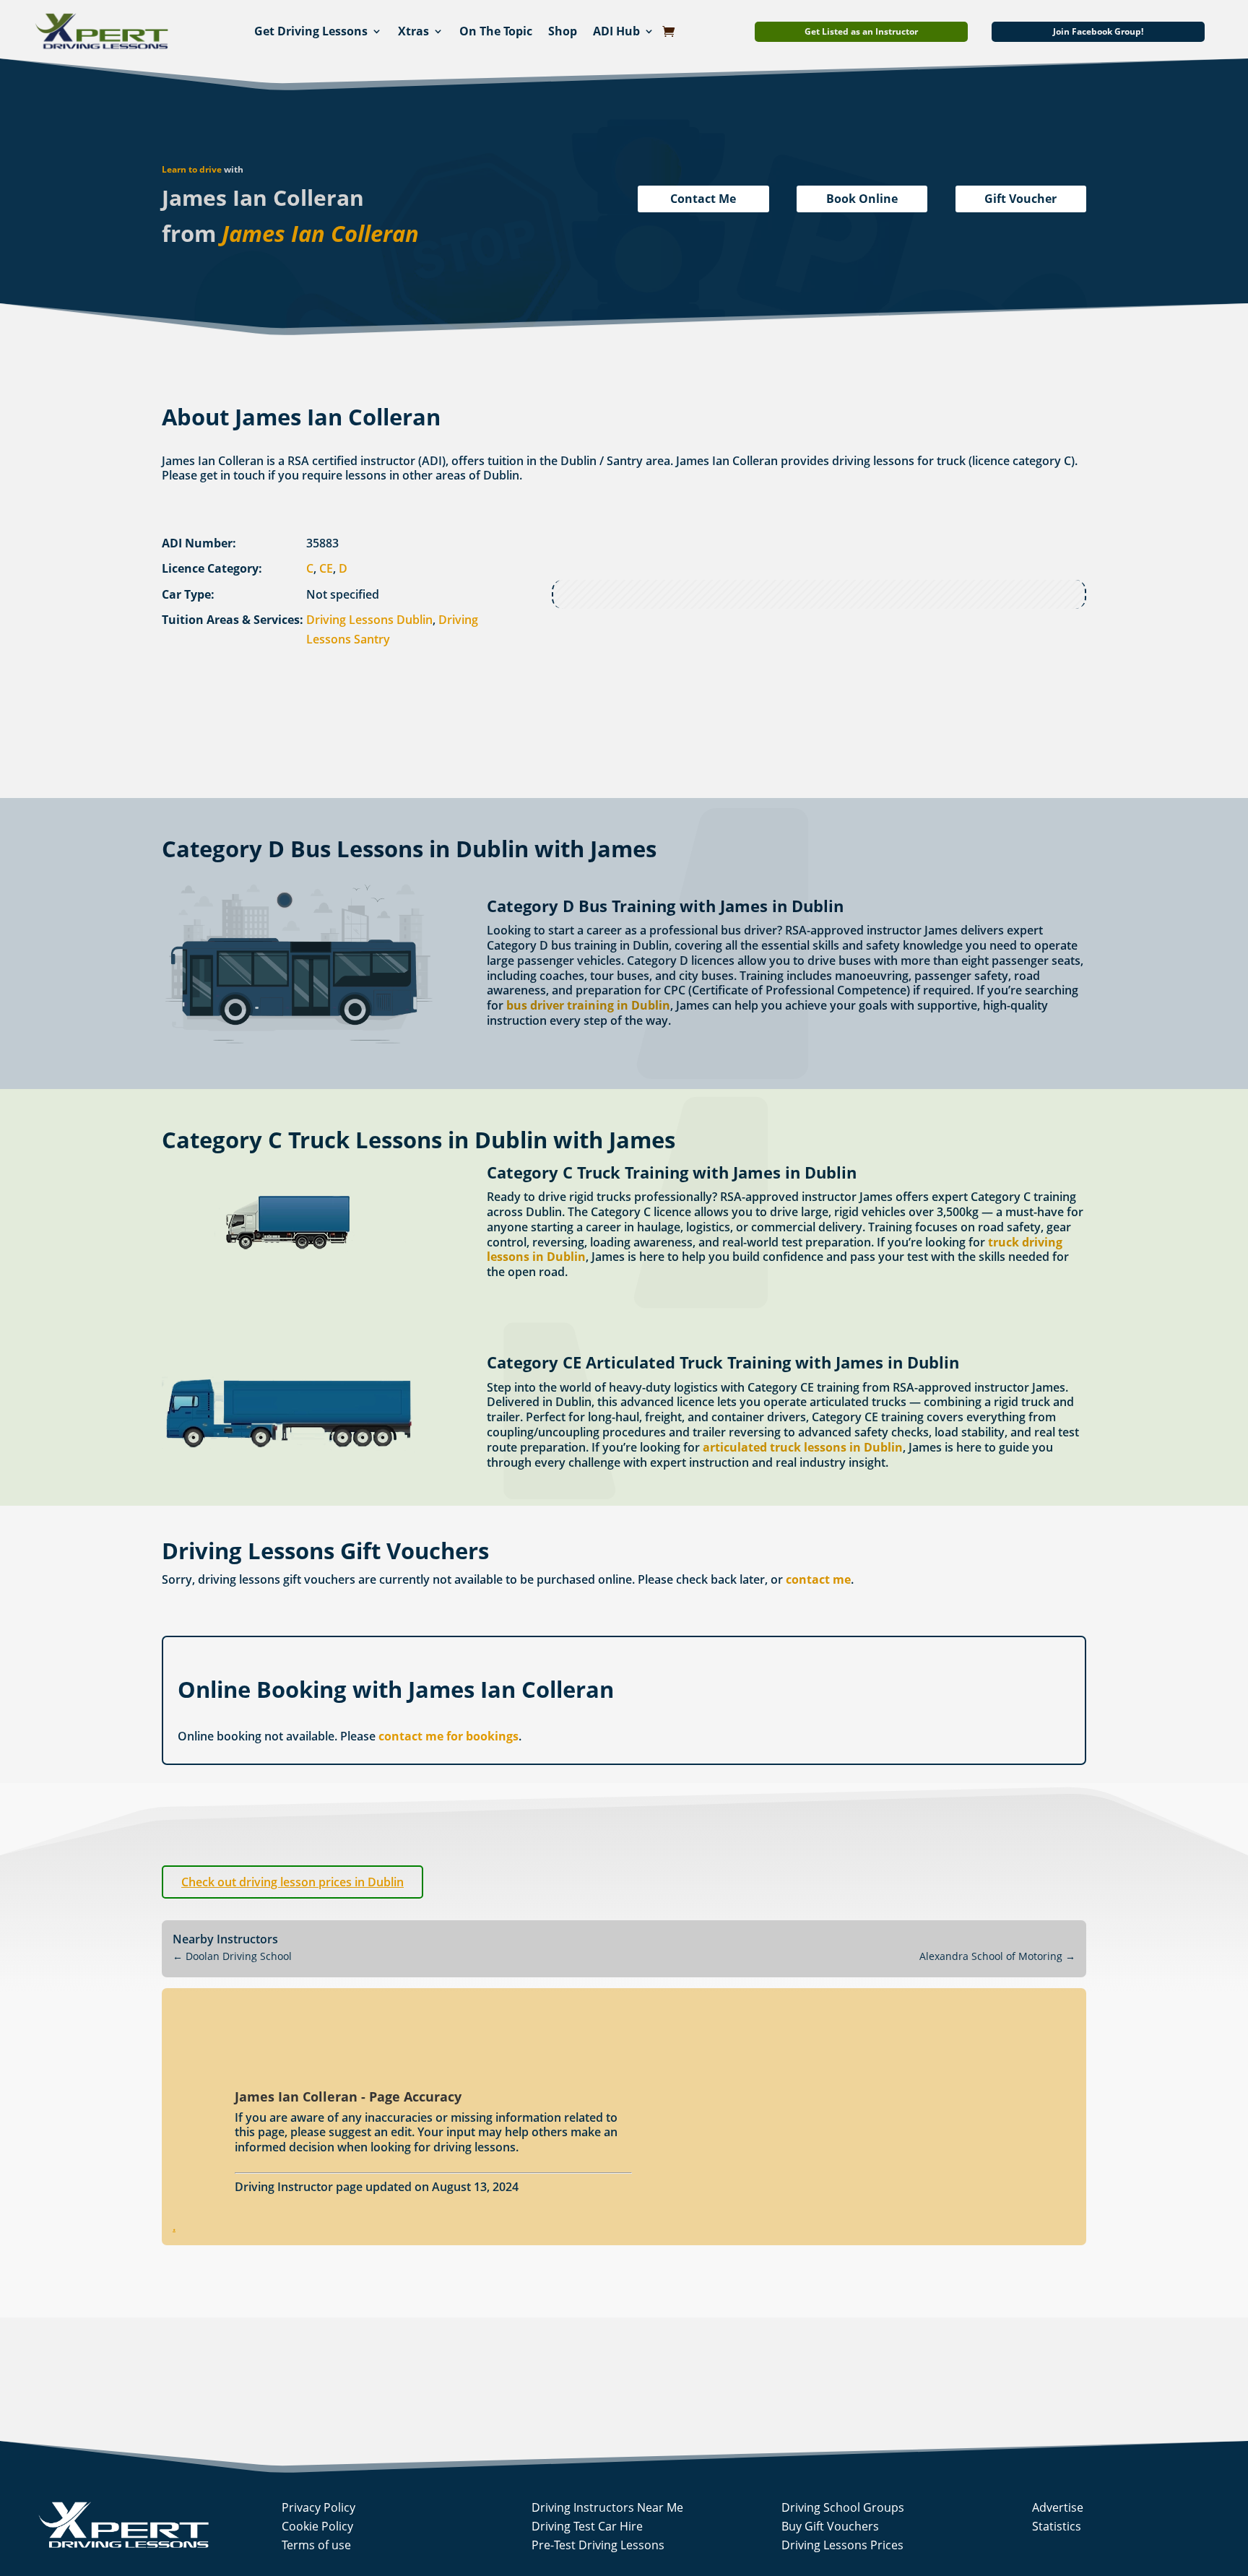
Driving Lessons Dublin (369, 620)
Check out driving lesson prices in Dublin (292, 1882)
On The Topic (496, 31)
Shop (563, 31)
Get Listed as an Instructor (861, 31)
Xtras (413, 31)
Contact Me (703, 199)
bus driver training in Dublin (588, 1005)
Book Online (862, 199)
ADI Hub (616, 31)
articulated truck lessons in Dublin (803, 1447)
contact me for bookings (448, 1736)
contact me (818, 1579)
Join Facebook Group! (1098, 31)
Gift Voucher (1020, 199)
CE (326, 568)
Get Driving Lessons (311, 31)
